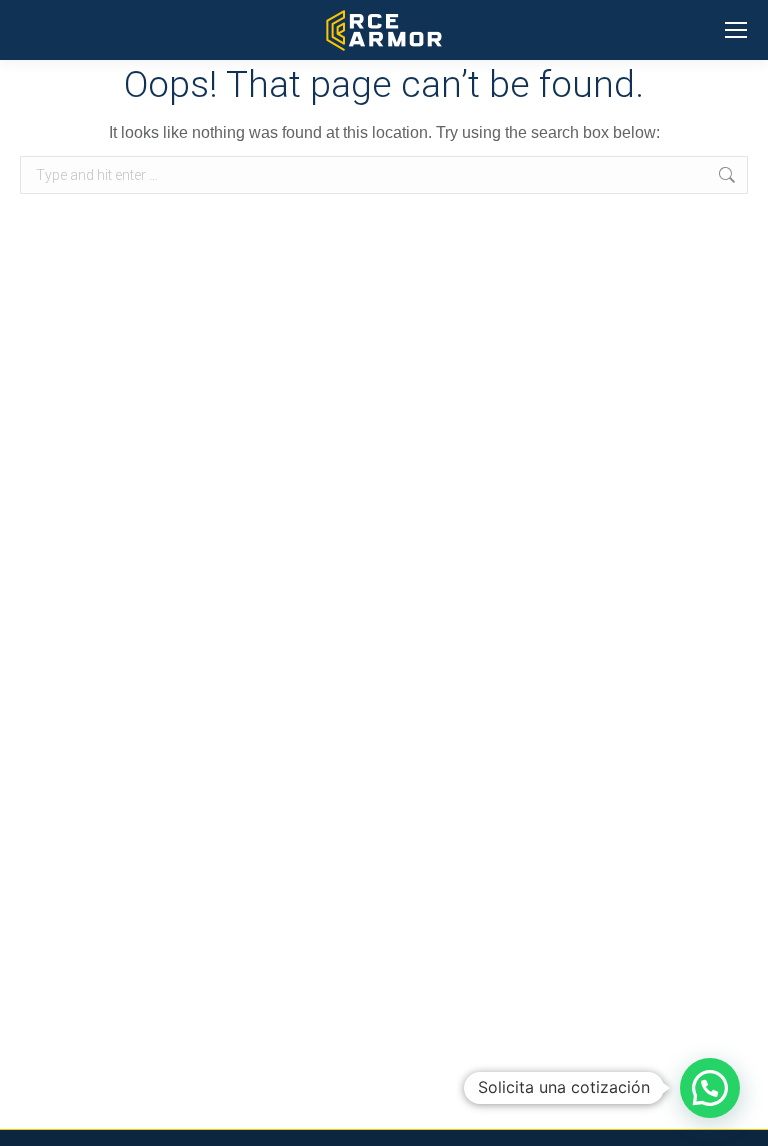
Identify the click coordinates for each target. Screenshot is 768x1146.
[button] (710, 1088)
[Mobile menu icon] (736, 30)
